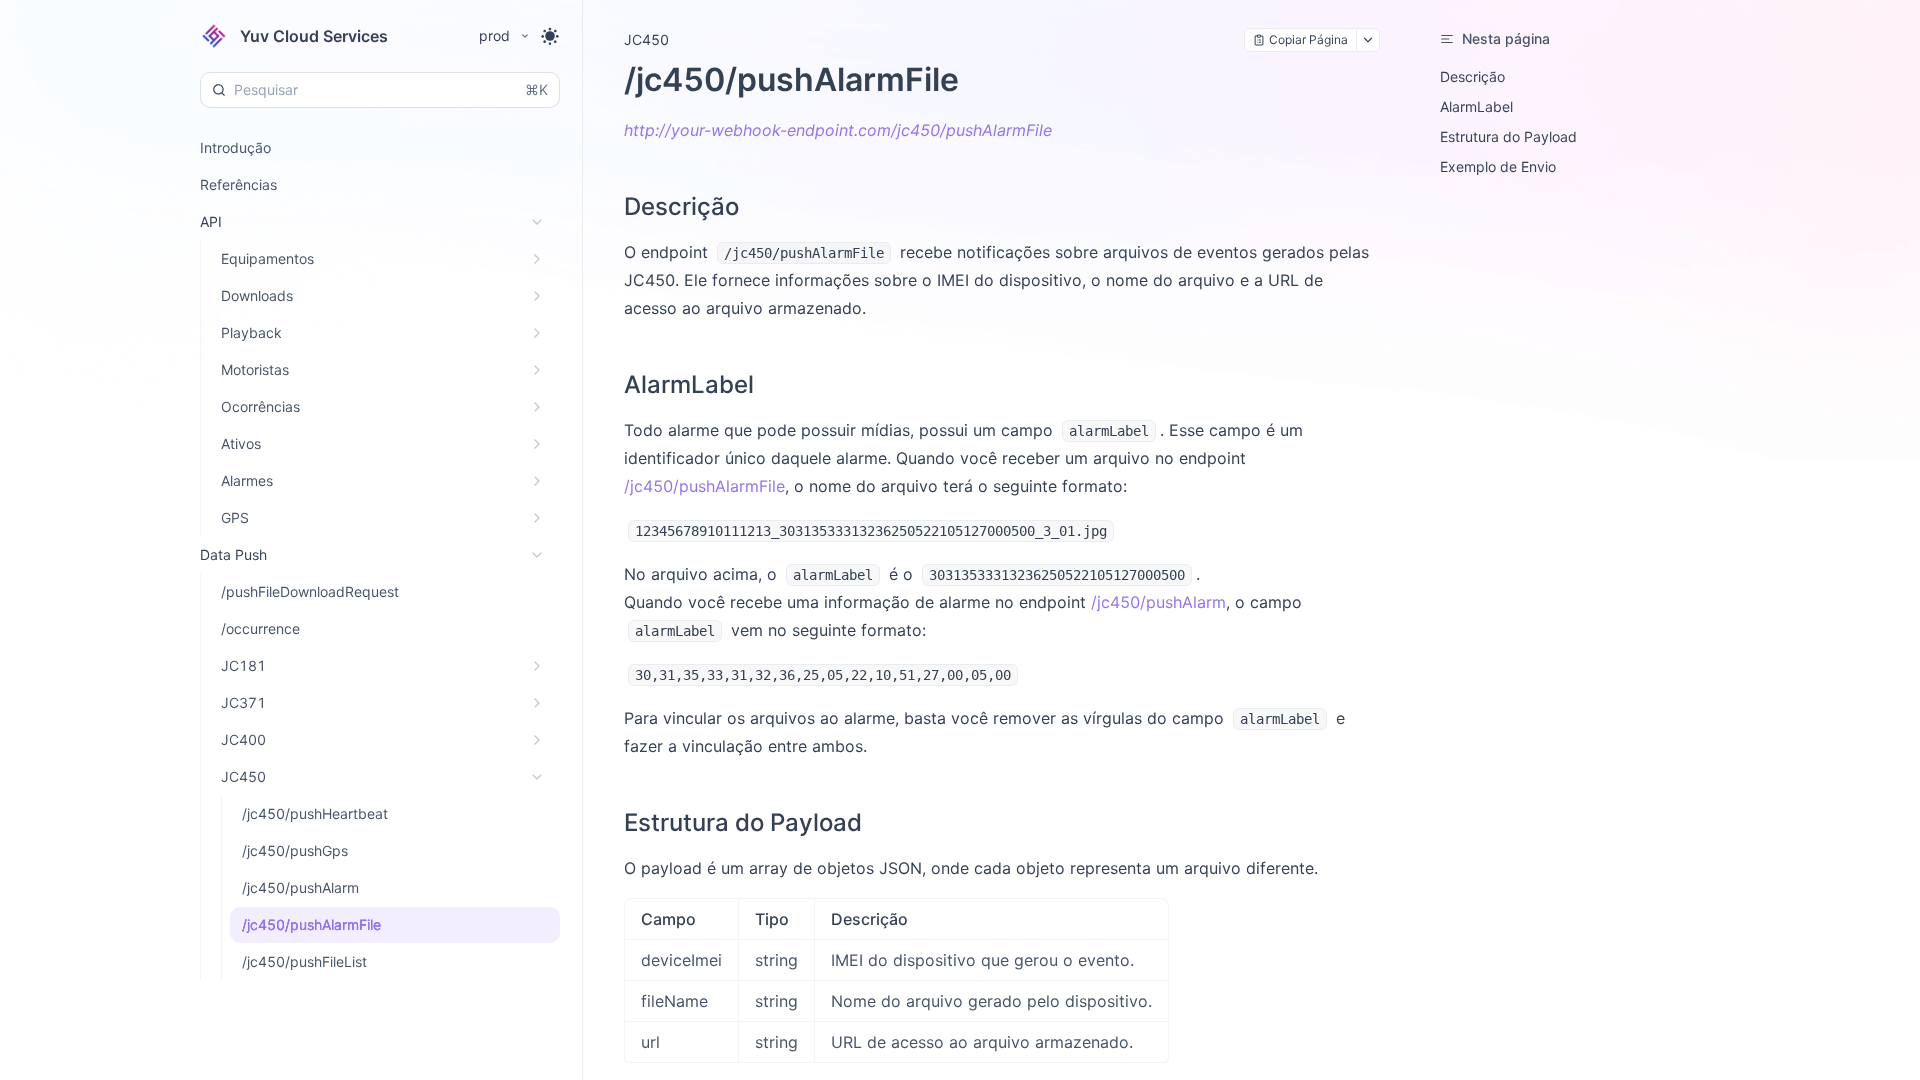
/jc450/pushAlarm (1158, 602)
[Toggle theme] (550, 36)
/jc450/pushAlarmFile (704, 486)
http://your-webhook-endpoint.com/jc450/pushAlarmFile (838, 130)
